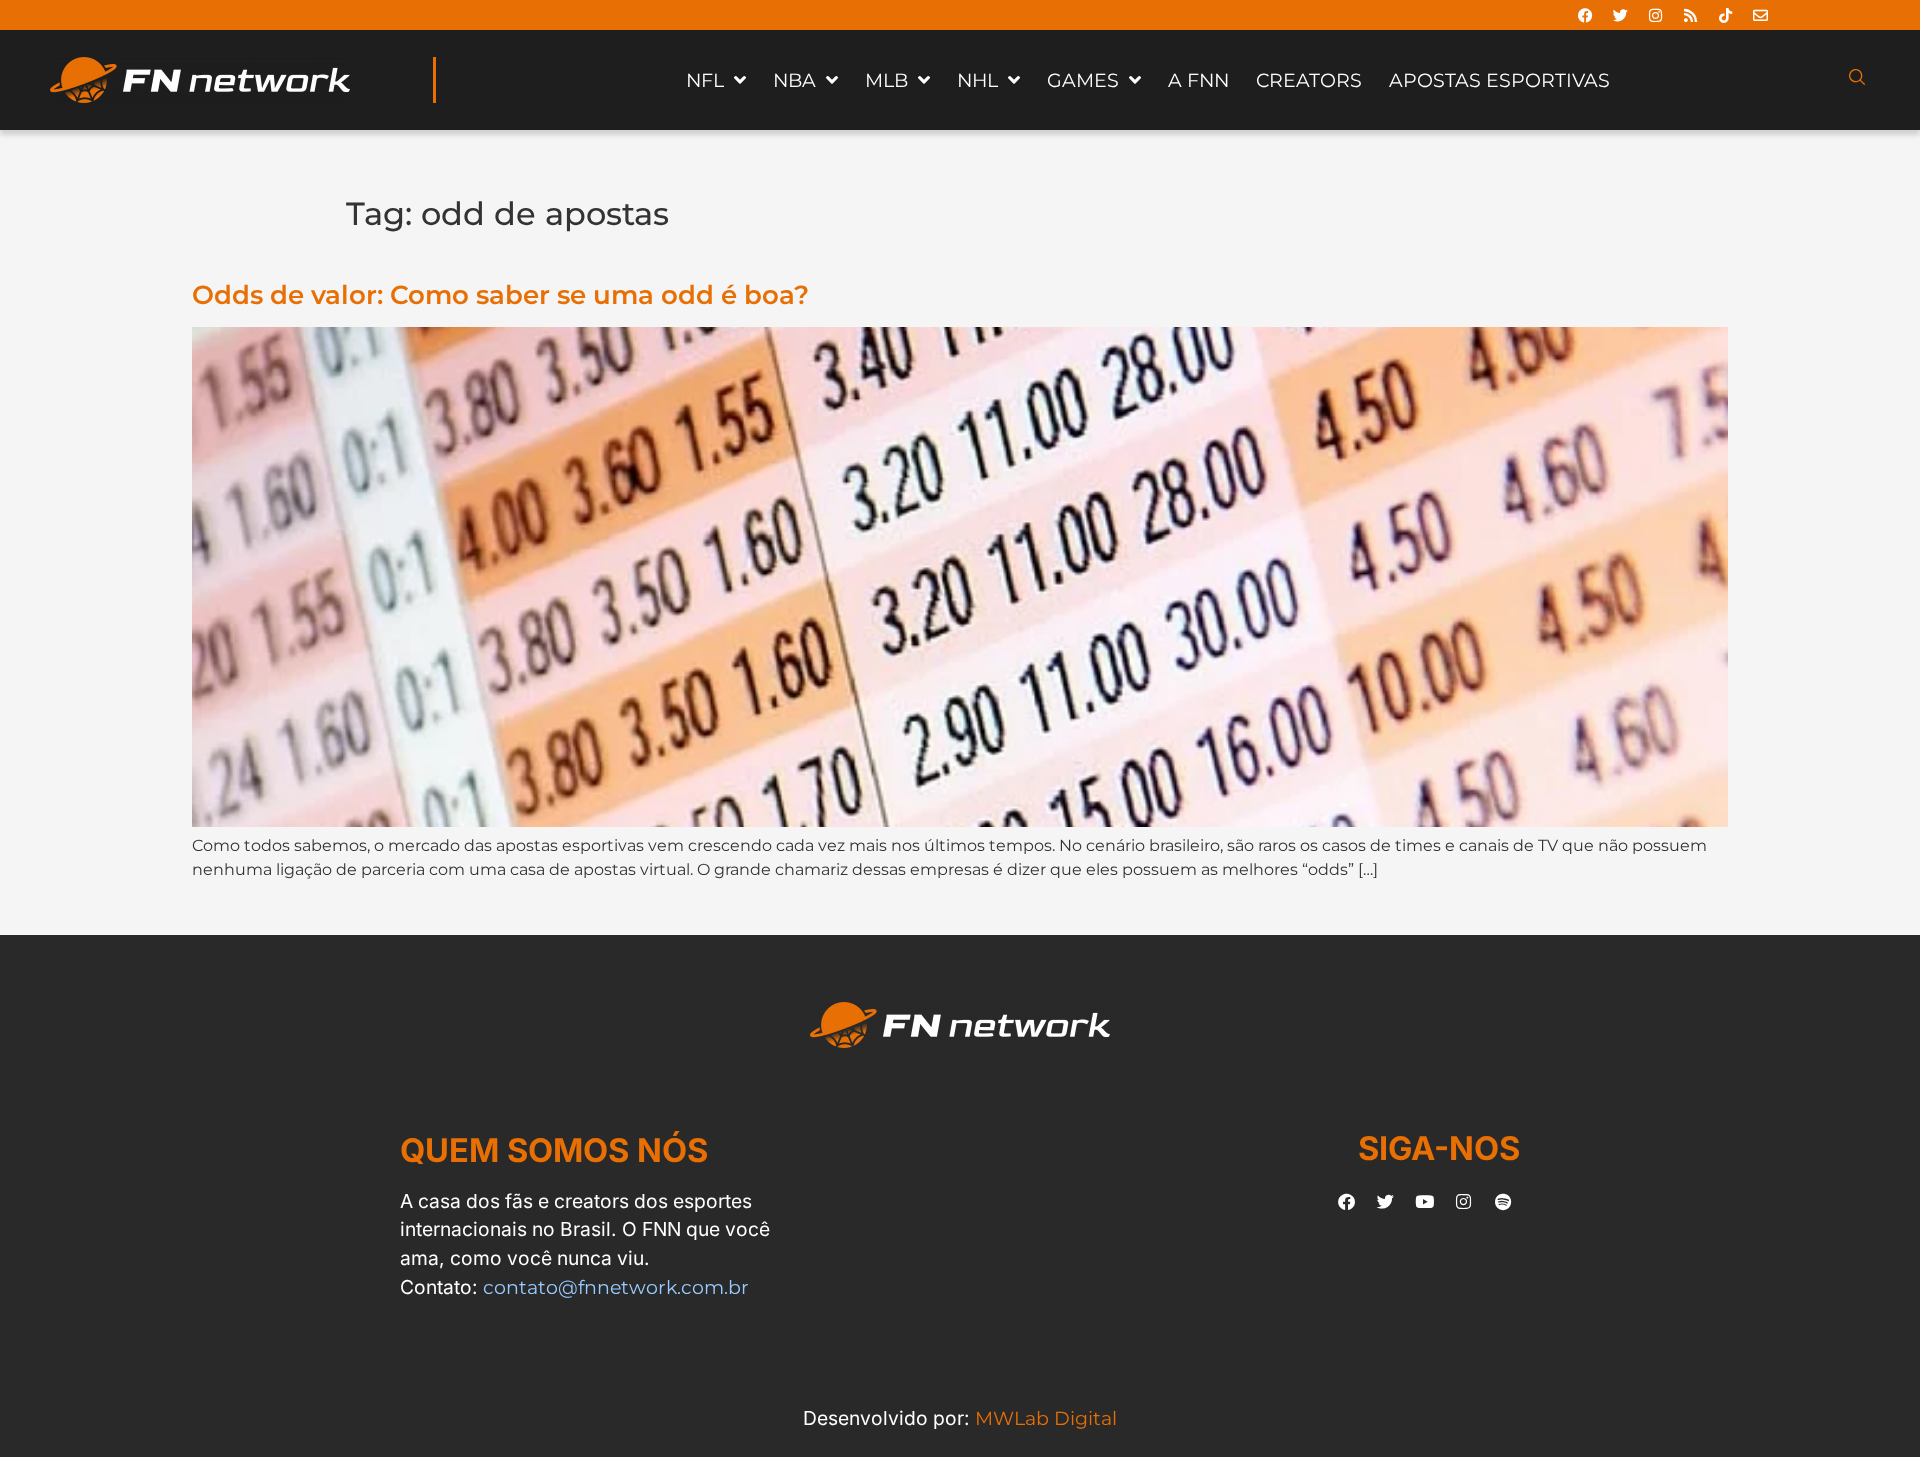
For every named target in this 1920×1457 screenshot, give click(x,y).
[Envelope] (1761, 15)
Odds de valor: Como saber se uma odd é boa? (500, 294)
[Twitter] (1621, 15)
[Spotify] (1503, 1201)
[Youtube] (1425, 1201)
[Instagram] (1656, 15)
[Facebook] (1586, 15)
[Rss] (1691, 15)
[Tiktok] (1726, 15)
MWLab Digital (1046, 1418)
